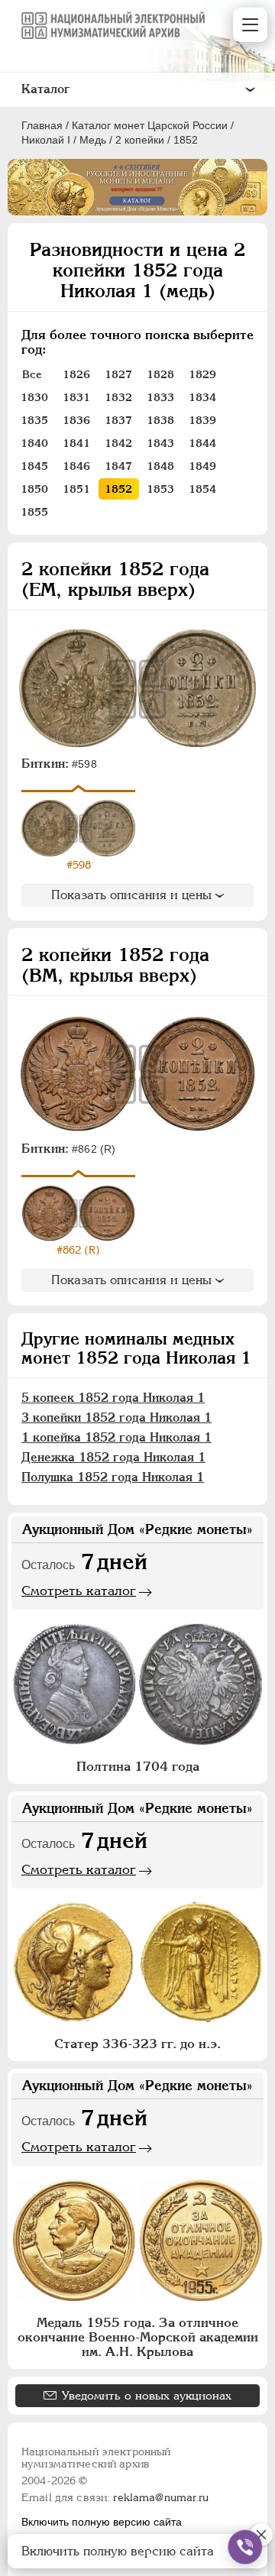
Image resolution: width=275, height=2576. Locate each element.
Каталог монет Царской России (150, 125)
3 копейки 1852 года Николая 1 (116, 1417)
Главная (42, 125)
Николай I (46, 140)
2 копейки (140, 140)
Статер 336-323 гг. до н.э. (137, 2044)
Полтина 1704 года (138, 1766)
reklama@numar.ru (161, 2497)
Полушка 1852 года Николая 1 (113, 1477)
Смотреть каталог (79, 1591)
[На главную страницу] (113, 25)
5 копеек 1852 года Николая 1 (113, 1398)
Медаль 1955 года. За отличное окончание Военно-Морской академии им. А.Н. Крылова (138, 2337)
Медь (93, 140)
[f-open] (245, 2547)
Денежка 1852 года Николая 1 (113, 1457)
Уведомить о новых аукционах (147, 2395)
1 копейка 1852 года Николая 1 (116, 1437)
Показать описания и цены (131, 895)
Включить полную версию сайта (102, 2522)
